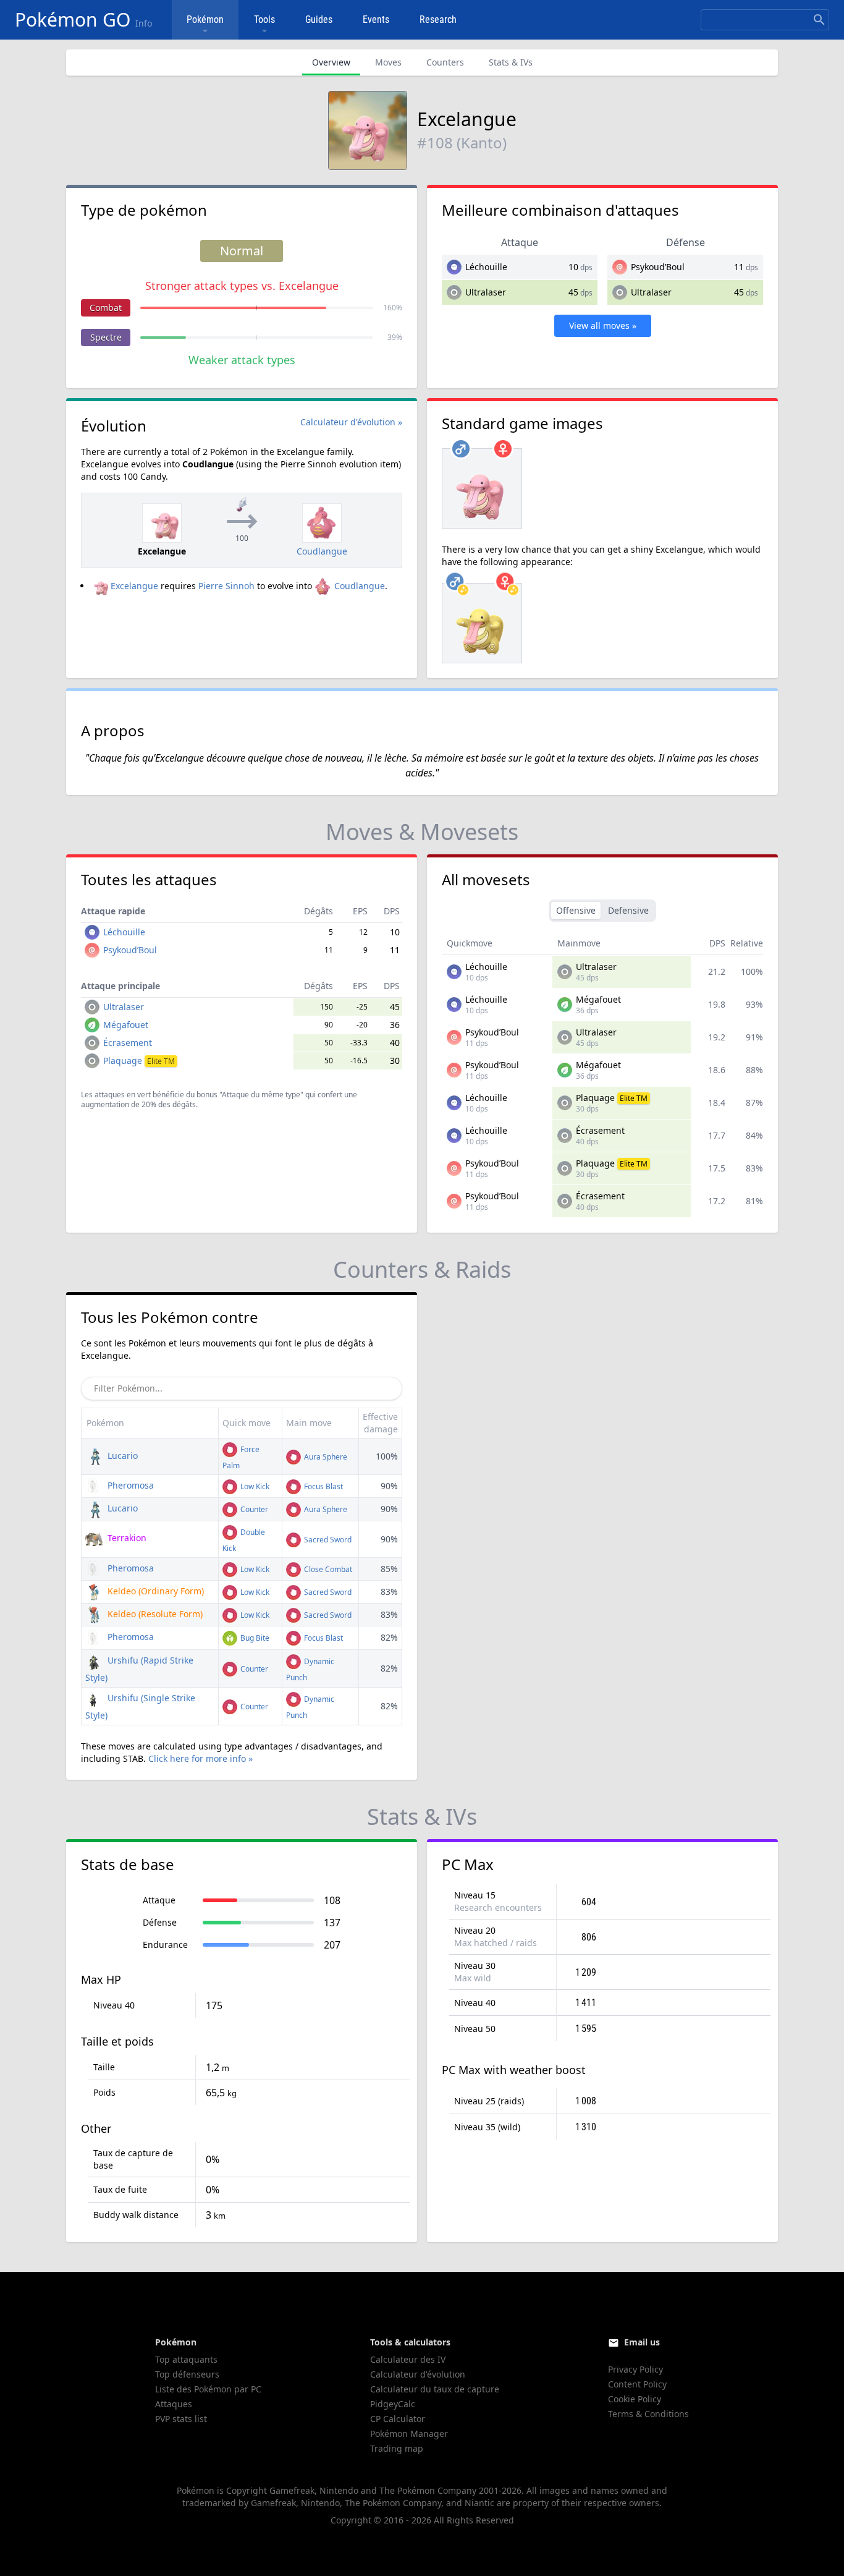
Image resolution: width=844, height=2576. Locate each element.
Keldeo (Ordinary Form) (154, 1591)
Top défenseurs (187, 2374)
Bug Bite (254, 1638)
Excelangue (134, 586)
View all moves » (603, 325)
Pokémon (205, 19)
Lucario (121, 1456)
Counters (445, 62)
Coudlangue (360, 586)
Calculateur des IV (408, 2359)
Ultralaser (486, 292)
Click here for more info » (200, 1758)
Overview (331, 62)
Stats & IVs (511, 62)
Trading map (397, 2448)
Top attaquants (186, 2359)
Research (438, 19)
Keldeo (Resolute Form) (154, 1614)
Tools (264, 19)
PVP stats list (181, 2419)
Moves (388, 62)
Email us (642, 2342)
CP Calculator (398, 2419)
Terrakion (126, 1538)
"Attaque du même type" (261, 1095)
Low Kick (254, 1486)
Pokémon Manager (409, 2434)
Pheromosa (129, 1485)
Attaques (174, 2404)
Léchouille (486, 267)
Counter (253, 1509)
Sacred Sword (327, 1540)
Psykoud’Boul (658, 267)
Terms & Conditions (648, 2414)
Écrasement (128, 1043)
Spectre (106, 337)
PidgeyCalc (393, 2404)
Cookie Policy (635, 2399)
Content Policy (637, 2384)
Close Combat (327, 1569)
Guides (319, 19)
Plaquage (139, 1061)
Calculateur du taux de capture (435, 2389)
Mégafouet (126, 1025)
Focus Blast (323, 1486)
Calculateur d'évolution (418, 2374)
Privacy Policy (635, 2369)
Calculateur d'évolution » (351, 422)
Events (376, 19)
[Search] (819, 20)
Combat (106, 308)
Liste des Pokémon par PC (208, 2389)
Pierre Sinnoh (226, 586)
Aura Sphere (325, 1457)
